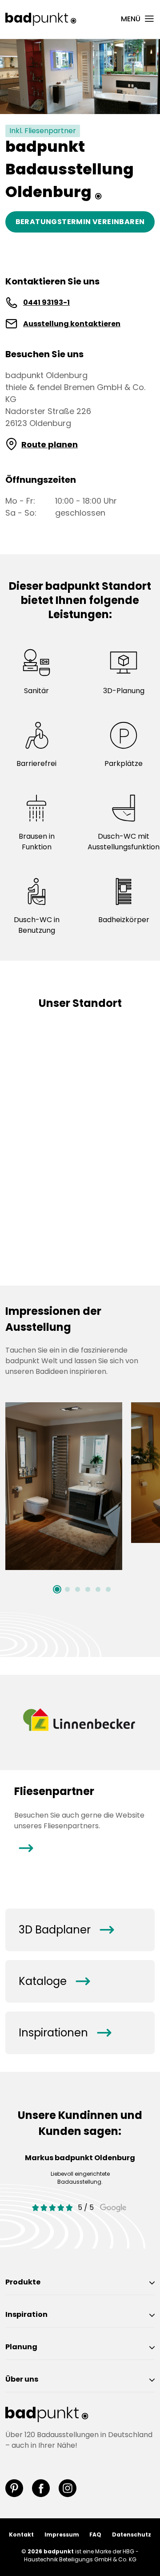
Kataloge (54, 1981)
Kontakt (21, 2535)
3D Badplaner (66, 1930)
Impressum (62, 2535)
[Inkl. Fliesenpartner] (80, 76)
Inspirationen (65, 2033)
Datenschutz (132, 2535)
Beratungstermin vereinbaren (80, 222)
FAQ (95, 2535)
